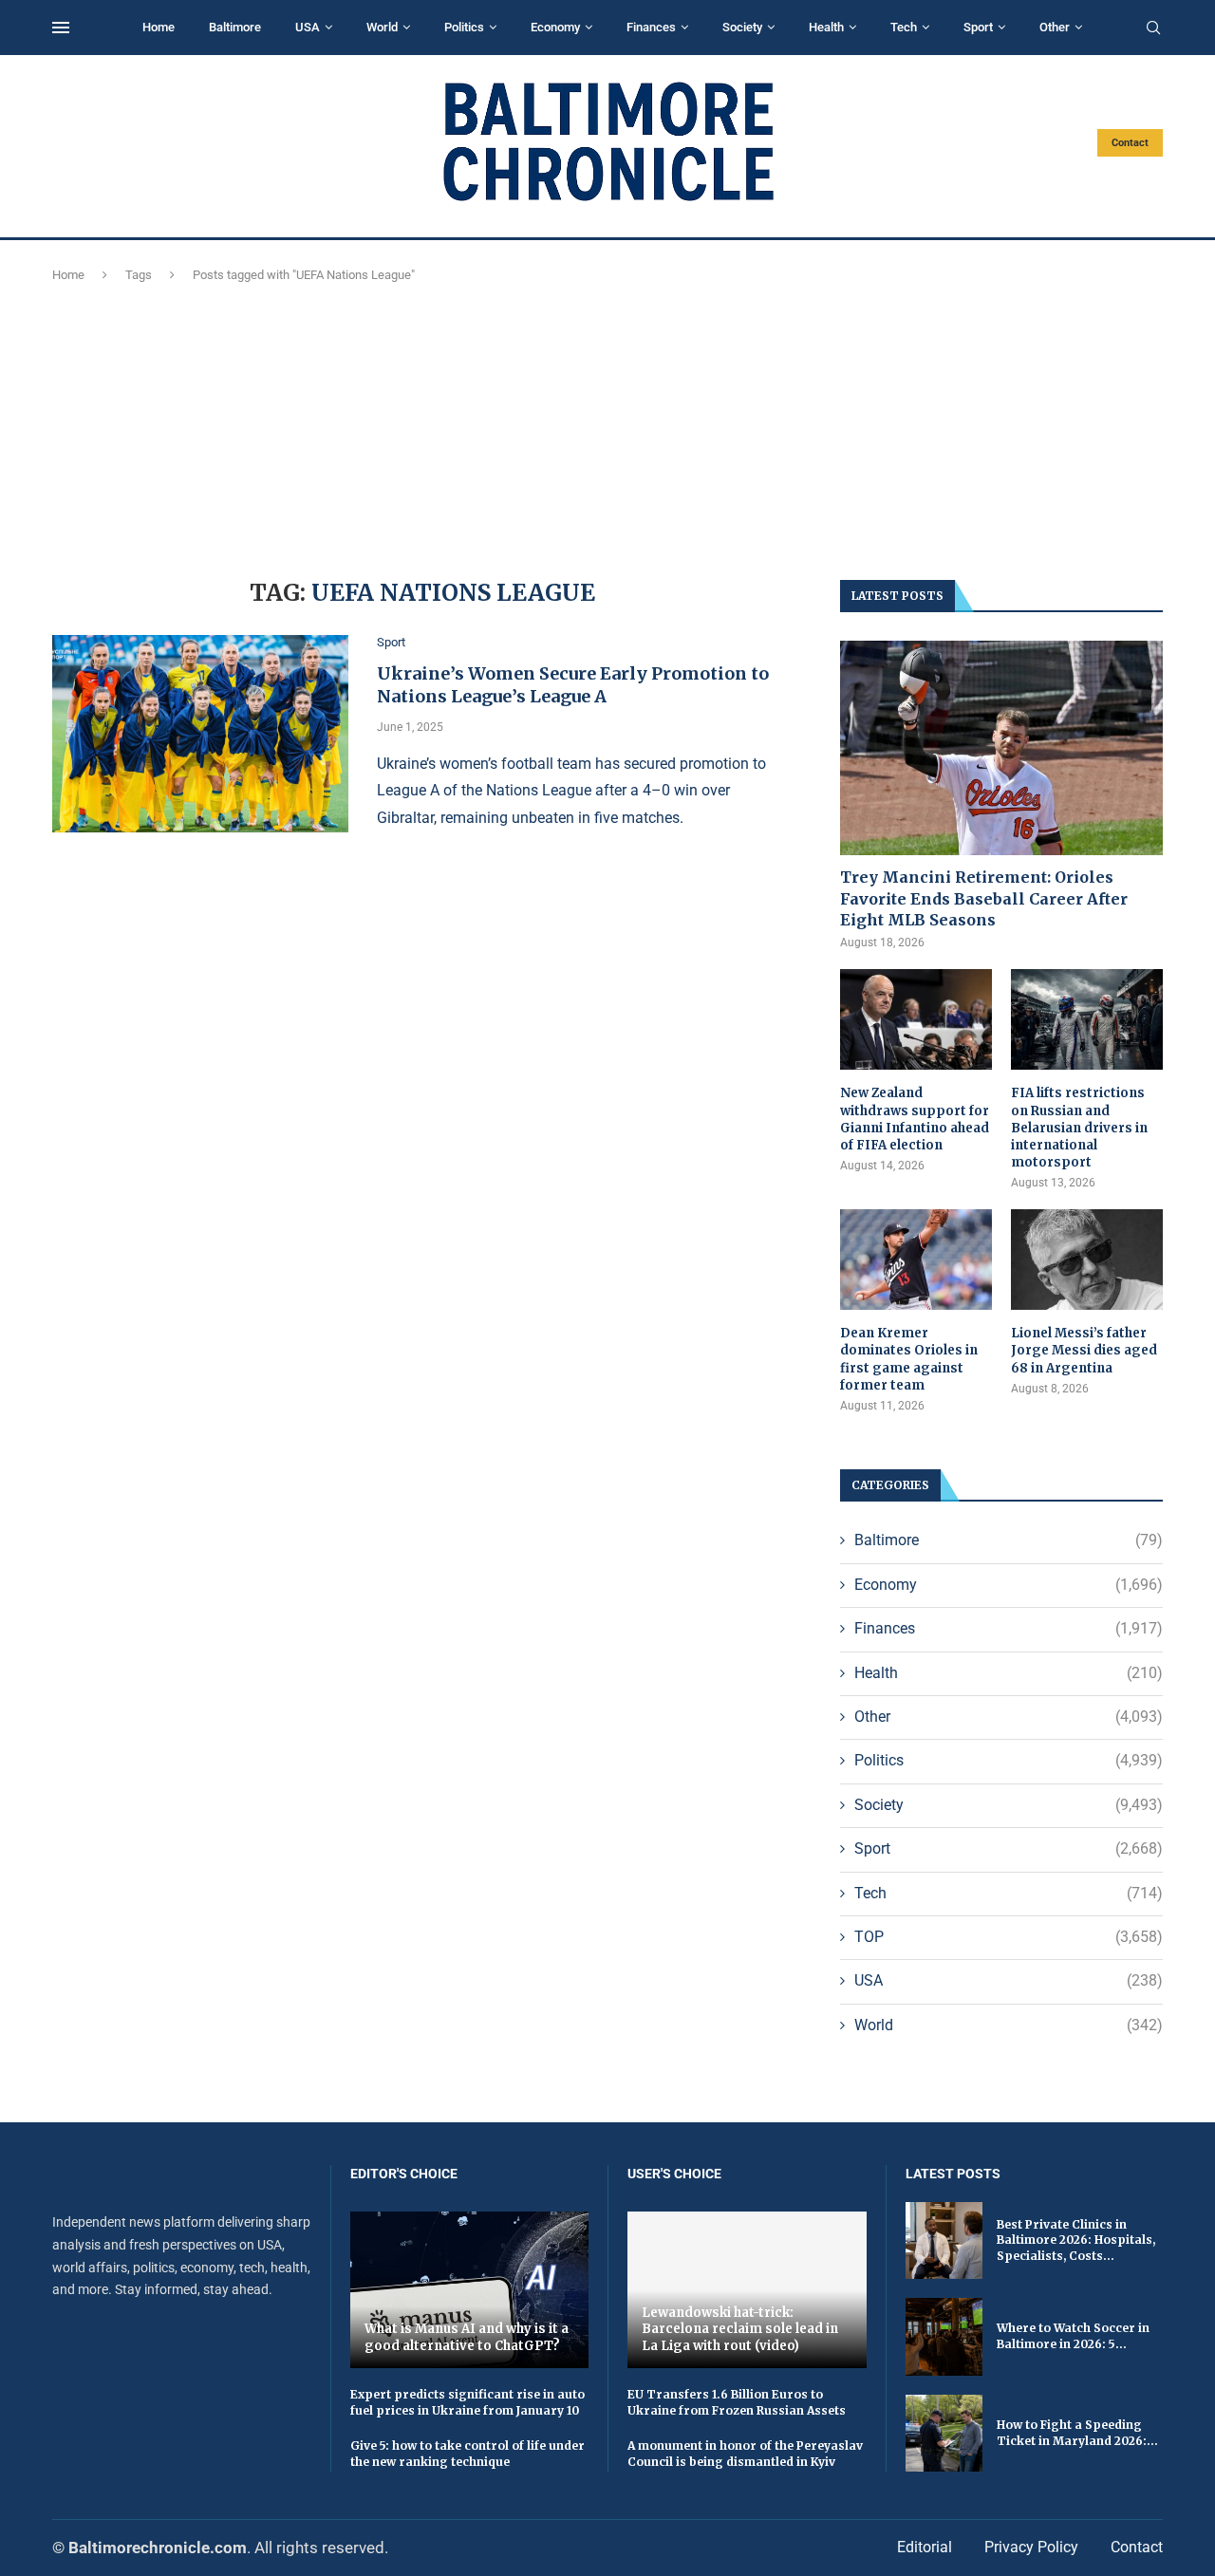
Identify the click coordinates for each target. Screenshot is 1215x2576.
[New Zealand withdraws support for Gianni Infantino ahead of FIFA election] (916, 1020)
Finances (651, 27)
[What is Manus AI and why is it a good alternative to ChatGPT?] (470, 2290)
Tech (904, 27)
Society (742, 27)
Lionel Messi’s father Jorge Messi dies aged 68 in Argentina (1084, 1350)
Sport (978, 27)
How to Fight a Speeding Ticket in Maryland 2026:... (1077, 2433)
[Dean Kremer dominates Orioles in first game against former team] (916, 1260)
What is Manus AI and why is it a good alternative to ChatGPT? (467, 2337)
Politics (464, 27)
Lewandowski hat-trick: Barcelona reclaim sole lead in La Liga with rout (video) (740, 2329)
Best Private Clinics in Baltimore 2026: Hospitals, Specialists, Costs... (1076, 2240)
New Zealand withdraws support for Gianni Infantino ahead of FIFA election (915, 1119)
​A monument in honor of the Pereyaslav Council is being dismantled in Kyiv (745, 2454)
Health (826, 27)
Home (159, 27)
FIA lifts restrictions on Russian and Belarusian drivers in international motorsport (1079, 1128)
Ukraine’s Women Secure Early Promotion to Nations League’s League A (573, 685)
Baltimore (235, 27)
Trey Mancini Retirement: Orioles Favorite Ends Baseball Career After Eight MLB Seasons (984, 898)
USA (308, 27)
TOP (1009, 1937)
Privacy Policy (1031, 2547)
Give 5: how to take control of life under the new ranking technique (467, 2454)
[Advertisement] (607, 428)
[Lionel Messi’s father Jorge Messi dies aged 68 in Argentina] (1087, 1260)
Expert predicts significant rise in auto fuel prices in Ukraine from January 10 (467, 2402)
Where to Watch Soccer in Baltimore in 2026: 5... (1073, 2336)
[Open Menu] (61, 28)
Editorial (925, 2547)
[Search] (1153, 28)
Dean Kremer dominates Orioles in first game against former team (909, 1359)
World (382, 27)
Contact (1130, 143)
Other (1055, 27)
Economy (555, 27)
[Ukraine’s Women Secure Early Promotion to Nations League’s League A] (200, 734)
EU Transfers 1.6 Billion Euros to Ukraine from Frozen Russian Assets (737, 2402)
